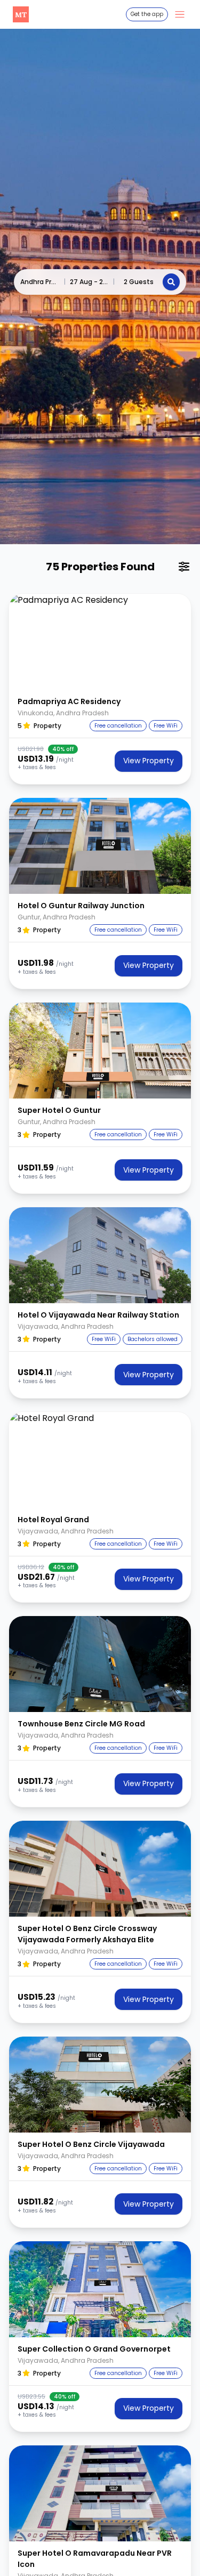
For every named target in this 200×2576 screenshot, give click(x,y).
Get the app (147, 14)
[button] (100, 642)
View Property (149, 761)
